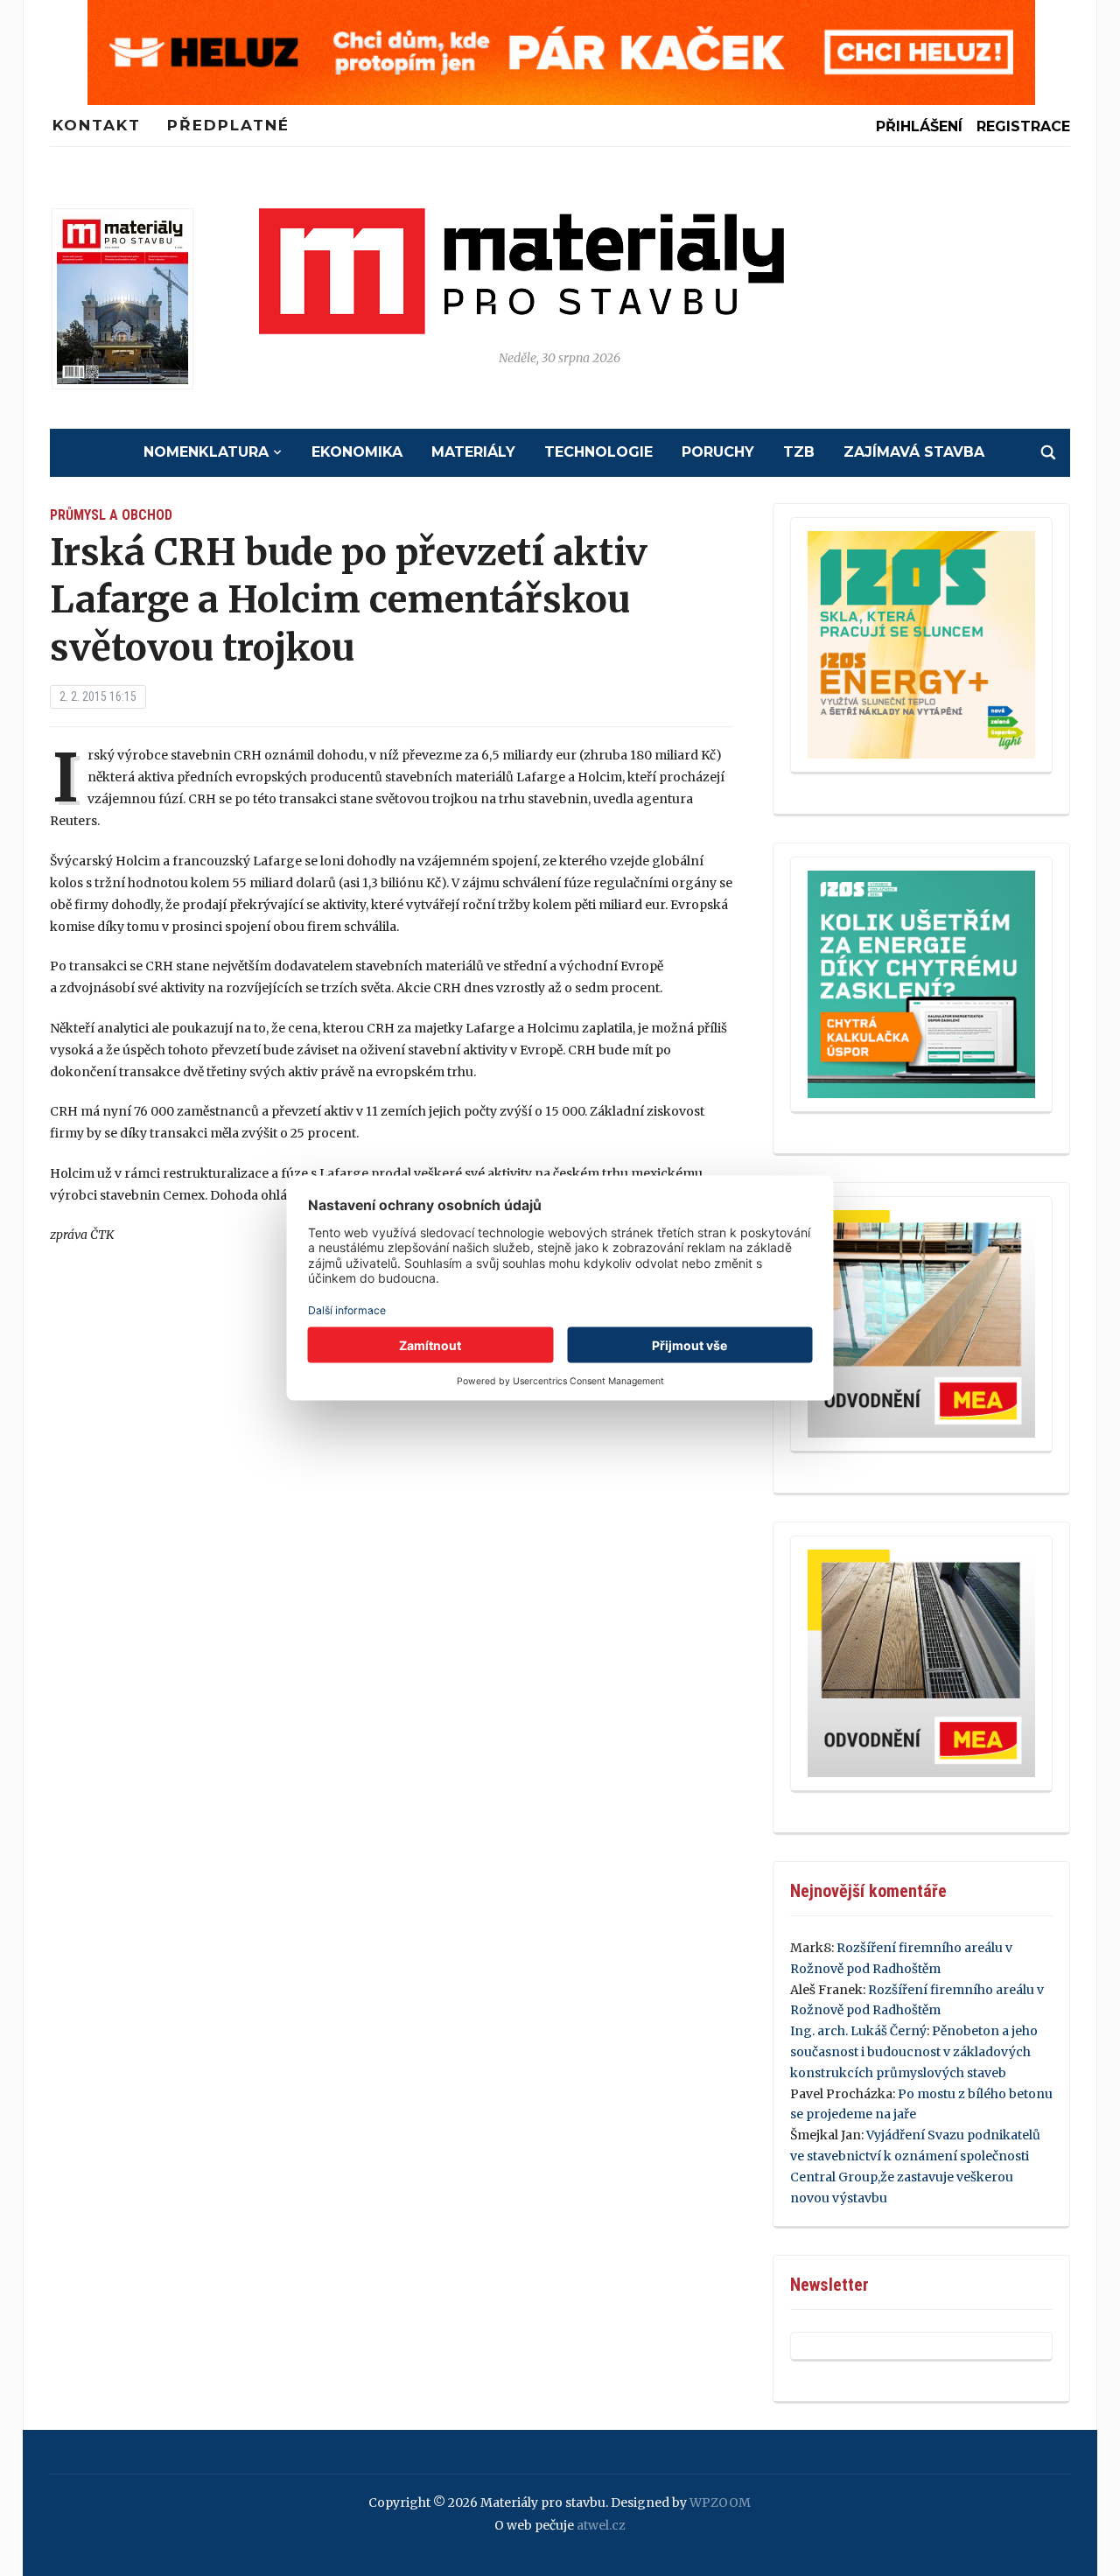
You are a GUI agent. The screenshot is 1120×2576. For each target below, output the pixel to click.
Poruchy (718, 452)
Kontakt (97, 125)
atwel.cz (601, 2525)
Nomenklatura (206, 452)
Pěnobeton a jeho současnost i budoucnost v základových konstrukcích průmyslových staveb (914, 2052)
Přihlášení (919, 126)
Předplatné (228, 125)
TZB (799, 452)
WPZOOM (720, 2502)
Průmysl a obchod (111, 515)
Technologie (598, 452)
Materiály (473, 452)
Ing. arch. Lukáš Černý (858, 2031)
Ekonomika (357, 452)
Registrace (1023, 126)
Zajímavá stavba (914, 452)
